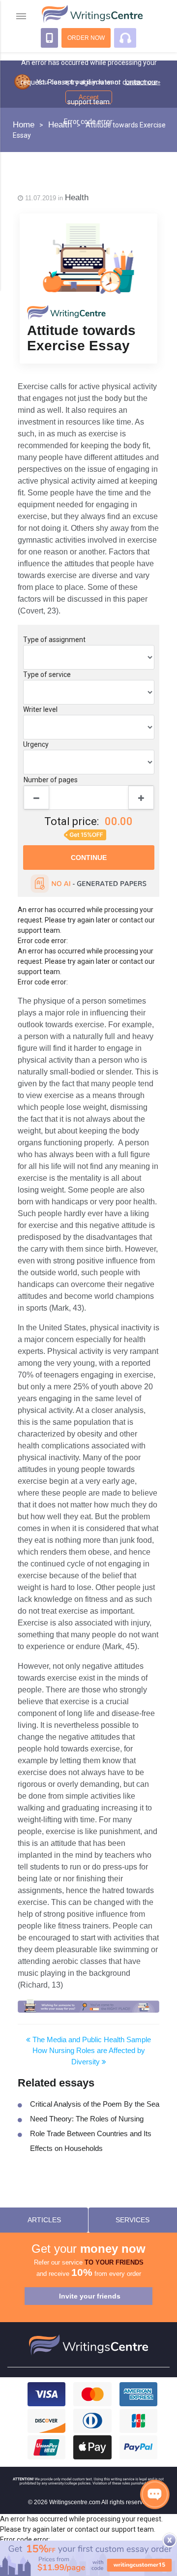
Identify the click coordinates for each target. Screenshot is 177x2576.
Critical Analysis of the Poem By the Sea (95, 2104)
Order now (86, 38)
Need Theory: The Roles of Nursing (87, 2119)
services (133, 2220)
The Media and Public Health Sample (91, 2039)
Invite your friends (90, 2296)
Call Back (49, 38)
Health (77, 198)
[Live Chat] (155, 2494)
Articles (44, 2220)
